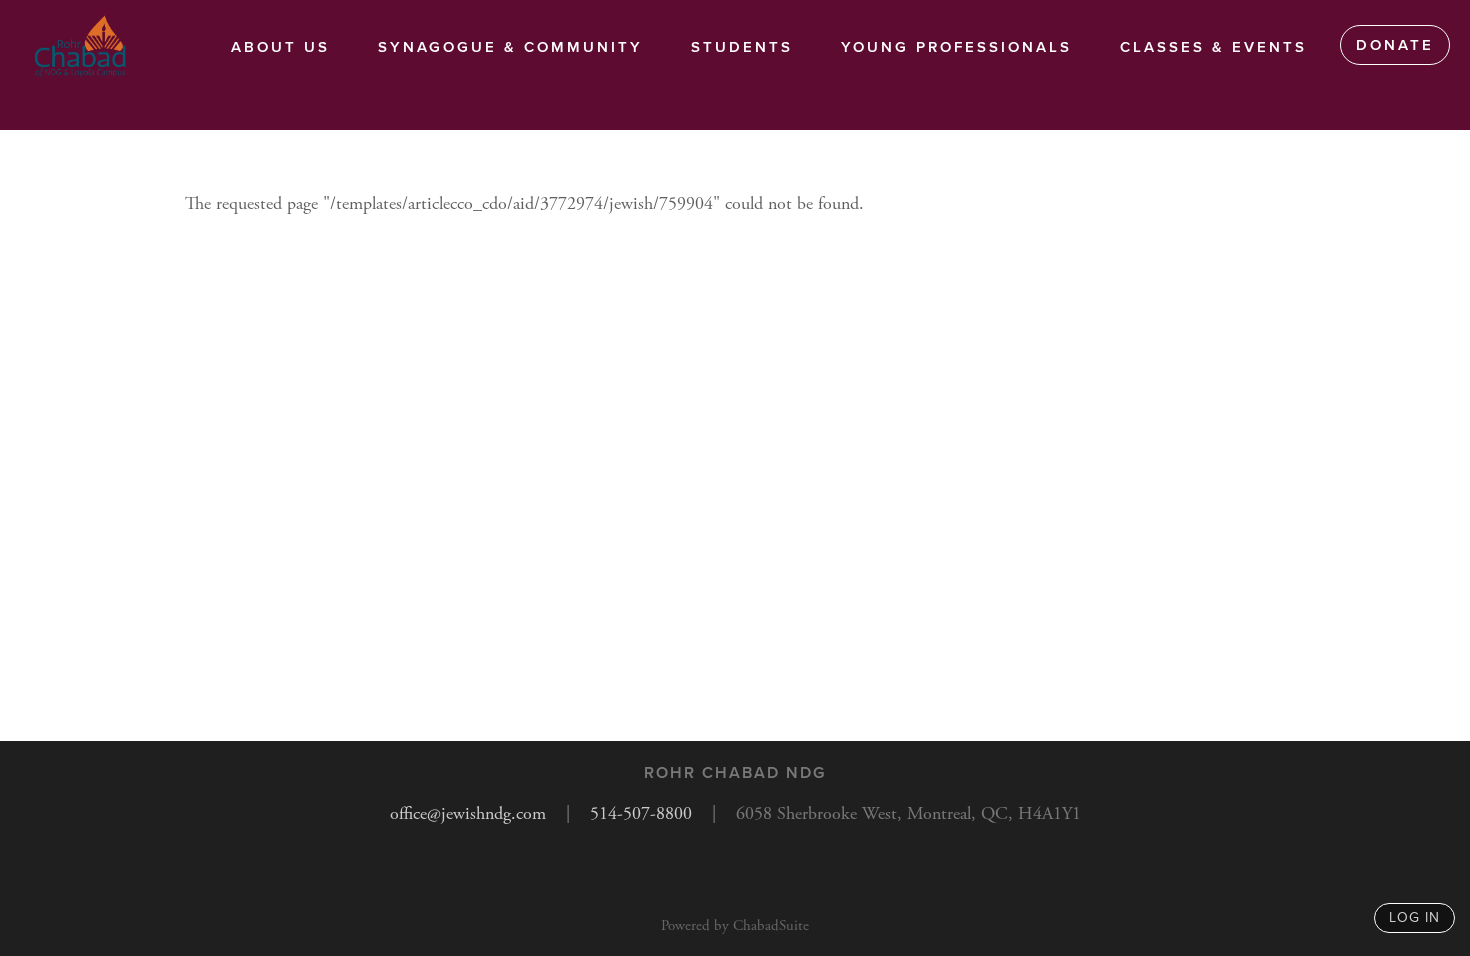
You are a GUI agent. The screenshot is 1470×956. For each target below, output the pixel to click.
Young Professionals (956, 47)
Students (742, 47)
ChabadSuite (771, 925)
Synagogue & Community (510, 47)
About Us (280, 47)
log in (1414, 917)
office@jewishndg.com (468, 813)
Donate (1395, 45)
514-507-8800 (641, 813)
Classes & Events (1213, 47)
